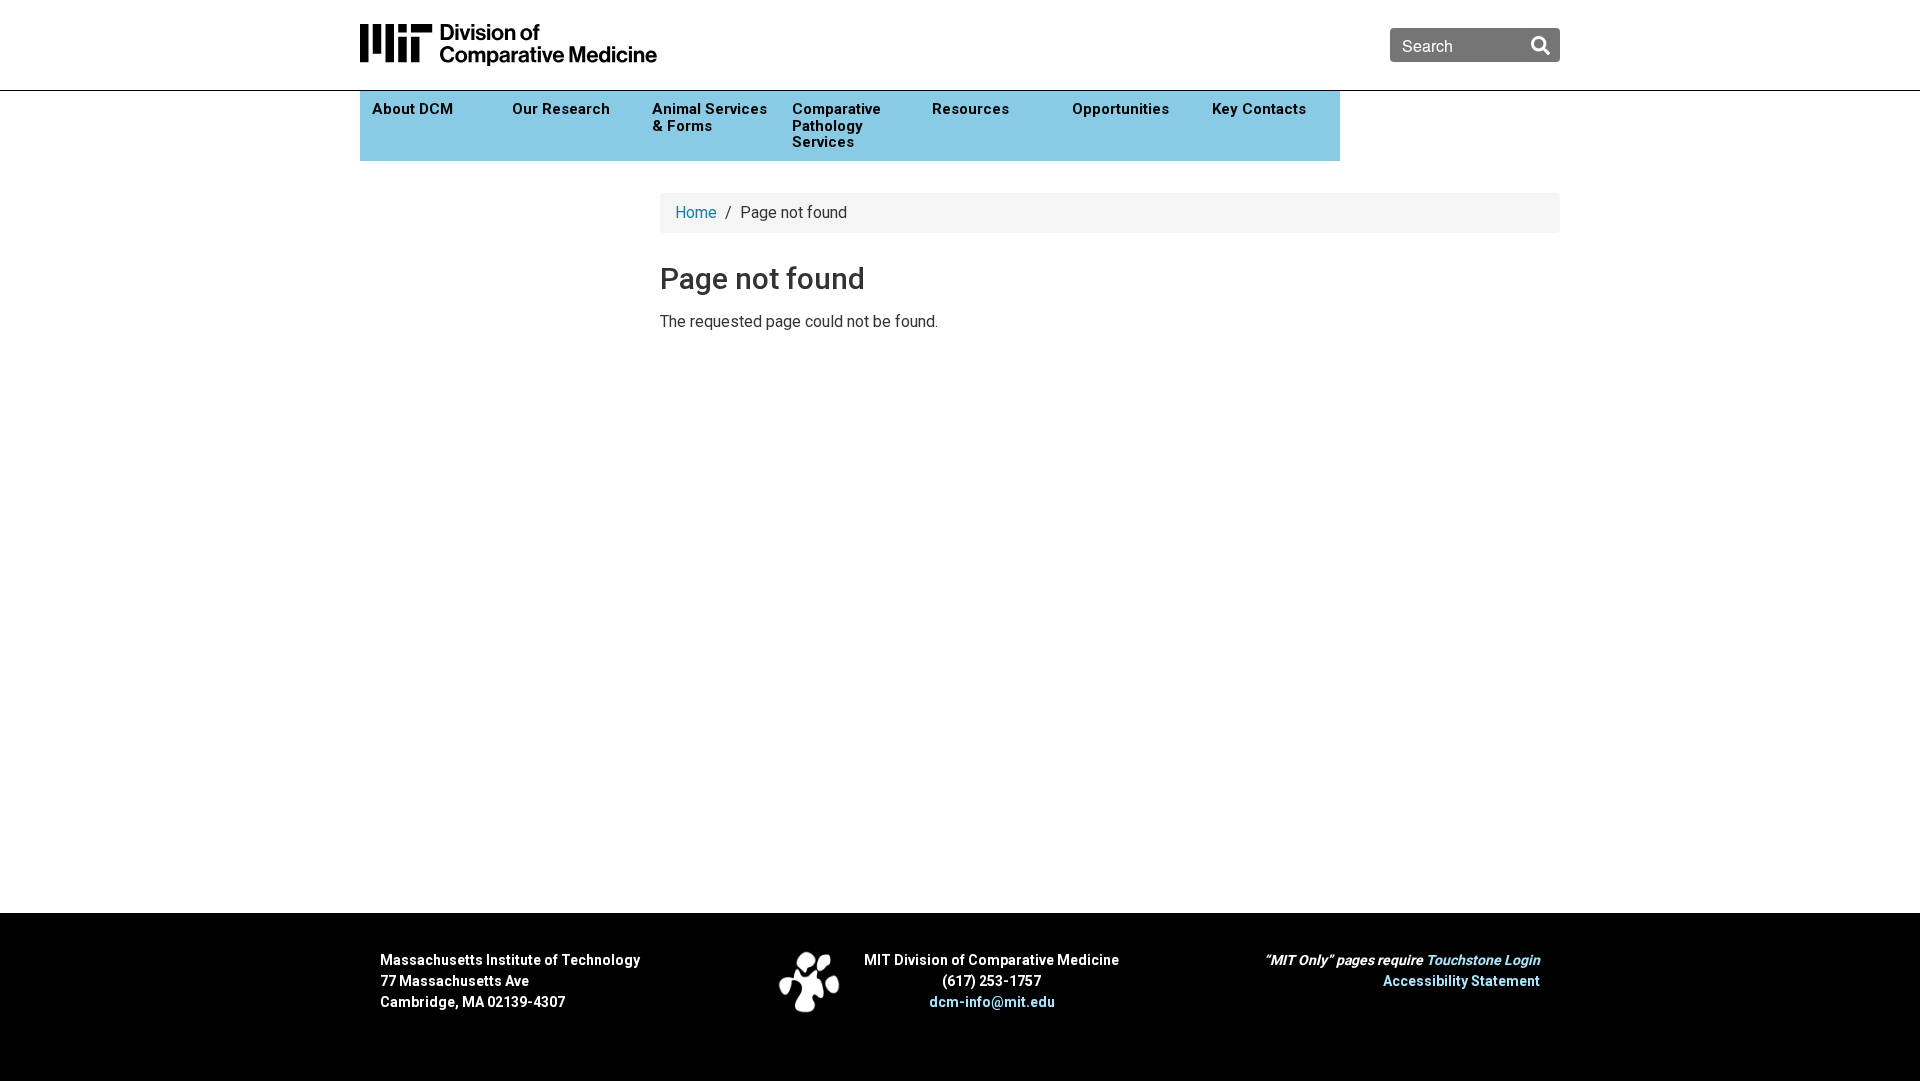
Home (696, 212)
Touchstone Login (1483, 960)
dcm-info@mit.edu (992, 1002)
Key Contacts (1259, 109)
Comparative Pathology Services (836, 125)
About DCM (412, 109)
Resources (970, 109)
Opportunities (1120, 109)
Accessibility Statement (1461, 981)
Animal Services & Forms (709, 117)
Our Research (561, 109)
